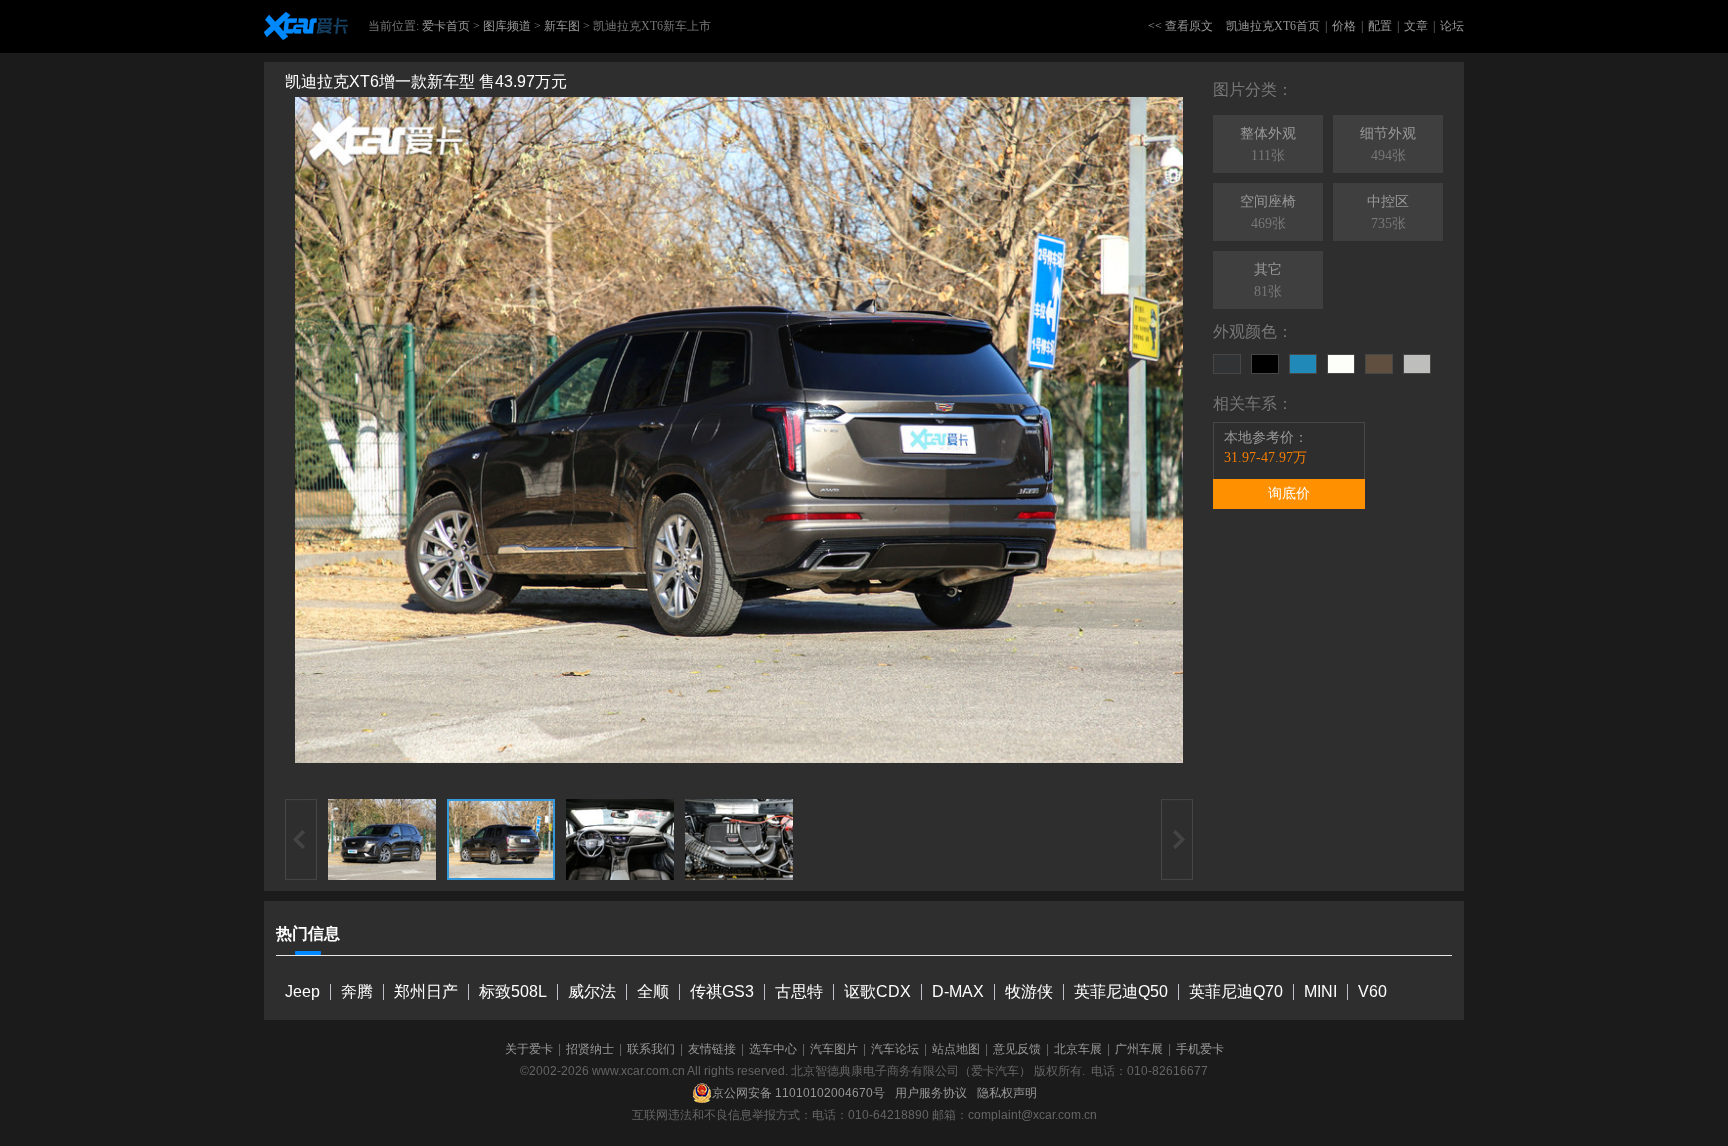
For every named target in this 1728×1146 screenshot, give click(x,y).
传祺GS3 (722, 991)
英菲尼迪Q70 (1236, 991)
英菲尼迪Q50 (1121, 991)
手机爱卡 (1200, 1049)
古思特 (799, 991)
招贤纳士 (590, 1049)
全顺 (653, 991)
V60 (1372, 991)
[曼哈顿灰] (1227, 364)
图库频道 (507, 26)
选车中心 (773, 1049)
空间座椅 (1268, 212)
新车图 (562, 26)
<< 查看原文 (1180, 26)
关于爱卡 (529, 1049)
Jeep (302, 991)
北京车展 (1078, 1049)
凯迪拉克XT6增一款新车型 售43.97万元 (426, 81)
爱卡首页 (446, 26)
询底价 (1289, 493)
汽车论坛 (895, 1049)
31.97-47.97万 (1265, 457)
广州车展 (1139, 1049)
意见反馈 (1017, 1049)
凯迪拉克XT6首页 (1273, 26)
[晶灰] (1417, 364)
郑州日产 (426, 991)
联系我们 (651, 1049)
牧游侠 (1029, 991)
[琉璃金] (1379, 364)
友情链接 (712, 1049)
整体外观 (1268, 144)
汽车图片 (834, 1049)
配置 (1380, 26)
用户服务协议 (931, 1093)
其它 (1268, 280)
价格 (1344, 26)
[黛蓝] (1303, 364)
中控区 (1388, 212)
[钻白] (1341, 364)
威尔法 (592, 991)
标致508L (513, 991)
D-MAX (958, 991)
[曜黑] (1265, 364)
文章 (1416, 26)
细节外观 (1388, 144)
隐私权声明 (1007, 1093)
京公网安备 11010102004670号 (798, 1093)
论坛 (1452, 26)
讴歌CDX (877, 991)
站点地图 (956, 1049)
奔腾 (357, 991)
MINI (1320, 991)
